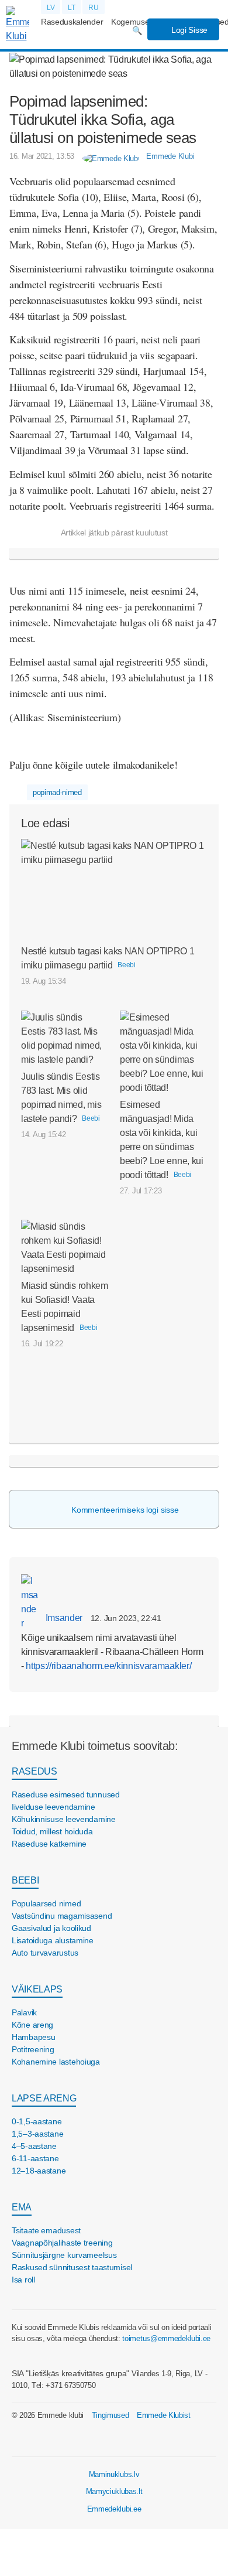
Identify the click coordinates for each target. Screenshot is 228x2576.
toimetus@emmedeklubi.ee (166, 2338)
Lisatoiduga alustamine (53, 1940)
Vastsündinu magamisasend (62, 1916)
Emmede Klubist (164, 2415)
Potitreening (33, 2049)
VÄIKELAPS (37, 1989)
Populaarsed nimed (46, 1903)
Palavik (24, 2012)
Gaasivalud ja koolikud (51, 1928)
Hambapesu (33, 2037)
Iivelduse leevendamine (53, 1807)
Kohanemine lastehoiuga (56, 2062)
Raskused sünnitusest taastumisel (72, 2267)
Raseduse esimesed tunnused (66, 1794)
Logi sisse (188, 30)
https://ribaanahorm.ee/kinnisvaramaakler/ (108, 1666)
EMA (22, 2207)
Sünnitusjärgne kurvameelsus (64, 2255)
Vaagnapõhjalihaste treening (62, 2243)
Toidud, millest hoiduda (52, 1831)
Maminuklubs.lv (114, 2474)
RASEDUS (34, 1771)
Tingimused (110, 2415)
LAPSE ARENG (44, 2098)
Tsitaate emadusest (46, 2230)
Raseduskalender (72, 22)
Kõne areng (32, 2025)
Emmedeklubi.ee (114, 2509)
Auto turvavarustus (45, 1953)
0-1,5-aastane (37, 2121)
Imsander (63, 1618)
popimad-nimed (57, 792)
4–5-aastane (34, 2146)
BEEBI (25, 1880)
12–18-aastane (39, 2171)
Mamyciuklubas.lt (114, 2491)
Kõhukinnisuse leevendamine (64, 1819)
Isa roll (23, 2280)
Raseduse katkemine (49, 1844)
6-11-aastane (35, 2158)
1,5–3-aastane (37, 2134)
